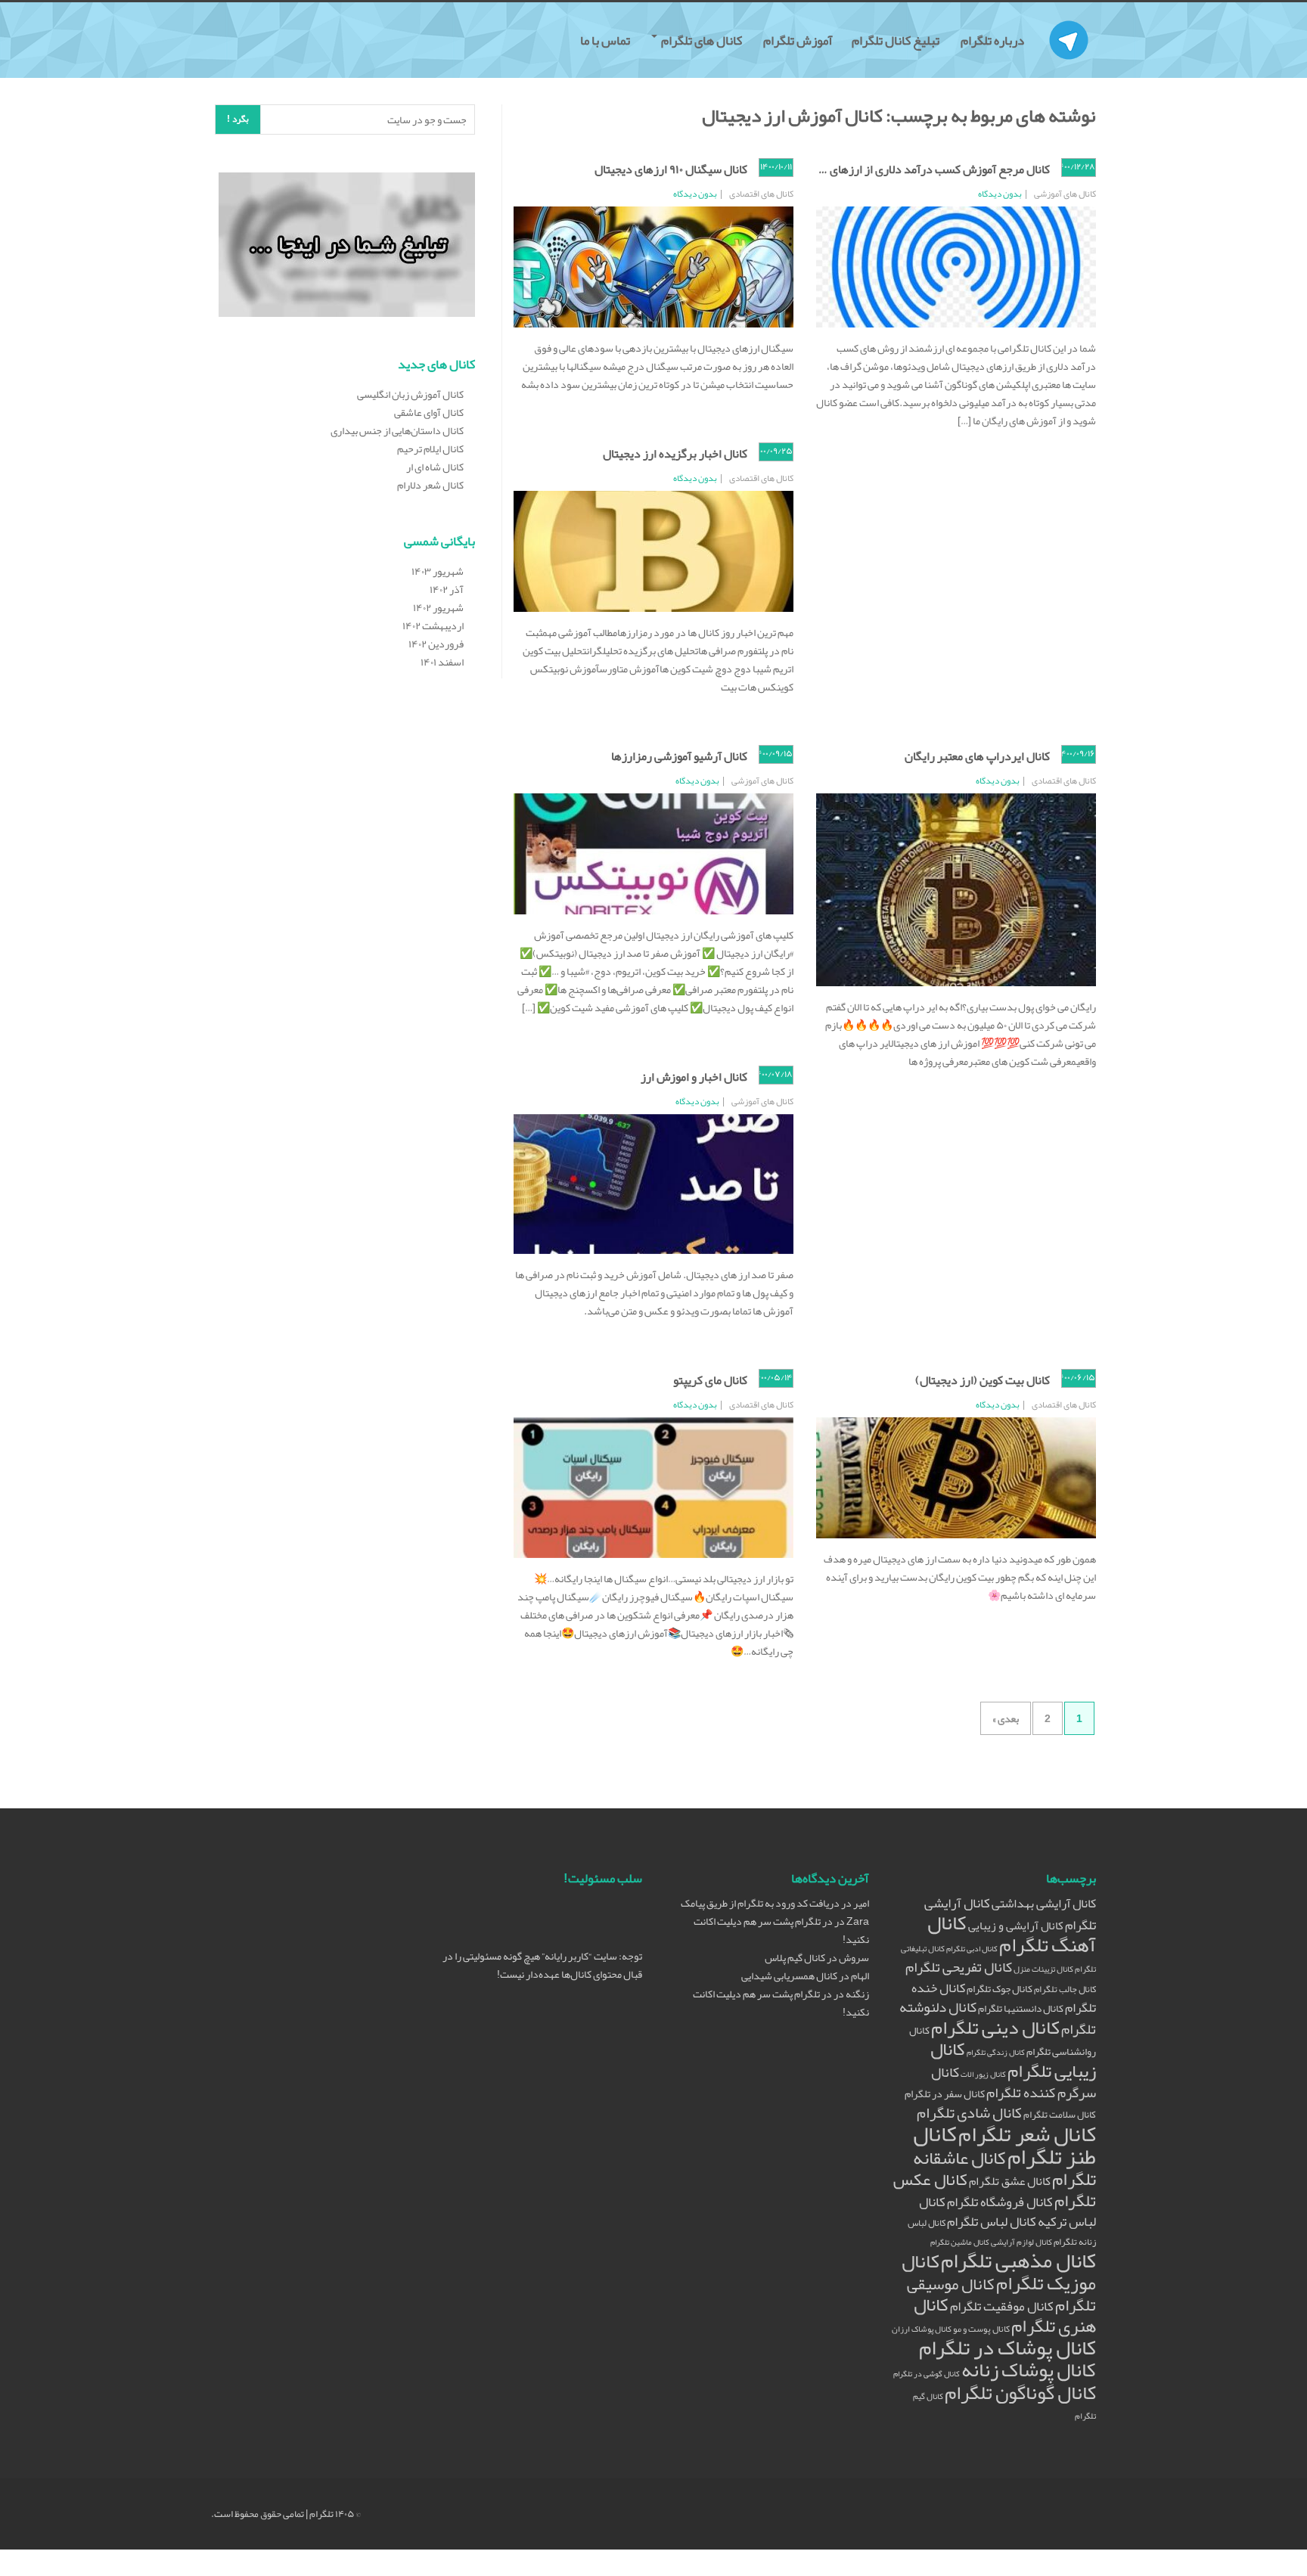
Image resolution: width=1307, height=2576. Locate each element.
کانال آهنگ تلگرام (1012, 1934)
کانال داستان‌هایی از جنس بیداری (397, 430)
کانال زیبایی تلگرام (1013, 2060)
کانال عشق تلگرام (1010, 2181)
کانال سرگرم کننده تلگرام (1014, 2083)
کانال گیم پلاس (795, 1957)
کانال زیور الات (983, 2074)
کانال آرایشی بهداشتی (1044, 1903)
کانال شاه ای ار (435, 467)
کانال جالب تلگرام (1065, 1989)
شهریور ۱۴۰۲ (438, 607)
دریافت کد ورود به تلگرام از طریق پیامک (760, 1903)
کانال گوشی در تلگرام (927, 2374)
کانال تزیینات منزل (1043, 1969)
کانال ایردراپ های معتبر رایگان (977, 756)
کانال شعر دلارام (430, 485)
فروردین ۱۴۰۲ (436, 644)
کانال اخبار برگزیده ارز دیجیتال (675, 454)
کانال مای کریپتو (710, 1380)
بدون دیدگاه (1000, 194)
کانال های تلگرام (702, 40)
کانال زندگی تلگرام (996, 2052)
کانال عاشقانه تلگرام (1004, 2168)
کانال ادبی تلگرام (972, 1949)
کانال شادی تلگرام (969, 2112)
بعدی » (1006, 1718)
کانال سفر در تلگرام (945, 2094)
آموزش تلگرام (798, 40)
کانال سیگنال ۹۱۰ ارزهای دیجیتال (671, 169)
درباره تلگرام (993, 40)
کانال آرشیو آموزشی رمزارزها (679, 756)
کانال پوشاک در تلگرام (1007, 2348)
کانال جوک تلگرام (1000, 1989)
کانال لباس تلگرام (992, 2222)
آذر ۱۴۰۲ (447, 589)
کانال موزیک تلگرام (999, 2272)
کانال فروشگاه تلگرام (1000, 2202)
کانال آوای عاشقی (429, 412)
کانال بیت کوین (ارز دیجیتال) (983, 1380)
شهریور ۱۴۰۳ (438, 571)
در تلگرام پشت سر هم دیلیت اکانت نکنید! (781, 1930)
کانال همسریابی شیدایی (789, 1975)
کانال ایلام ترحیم (430, 448)
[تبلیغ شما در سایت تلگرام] (347, 247)
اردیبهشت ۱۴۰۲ (433, 625)
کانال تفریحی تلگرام (959, 1967)
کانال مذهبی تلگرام (1018, 2261)
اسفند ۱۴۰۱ (442, 662)
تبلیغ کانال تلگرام (897, 40)
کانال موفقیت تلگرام (1002, 2306)
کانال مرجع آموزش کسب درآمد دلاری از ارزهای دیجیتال (920, 169)
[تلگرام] (1069, 21)
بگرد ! (238, 119)
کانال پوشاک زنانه (1029, 2370)
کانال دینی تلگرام (995, 2027)
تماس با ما (606, 40)
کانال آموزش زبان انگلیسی (410, 394)
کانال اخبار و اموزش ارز (694, 1077)
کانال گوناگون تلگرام (1020, 2393)
